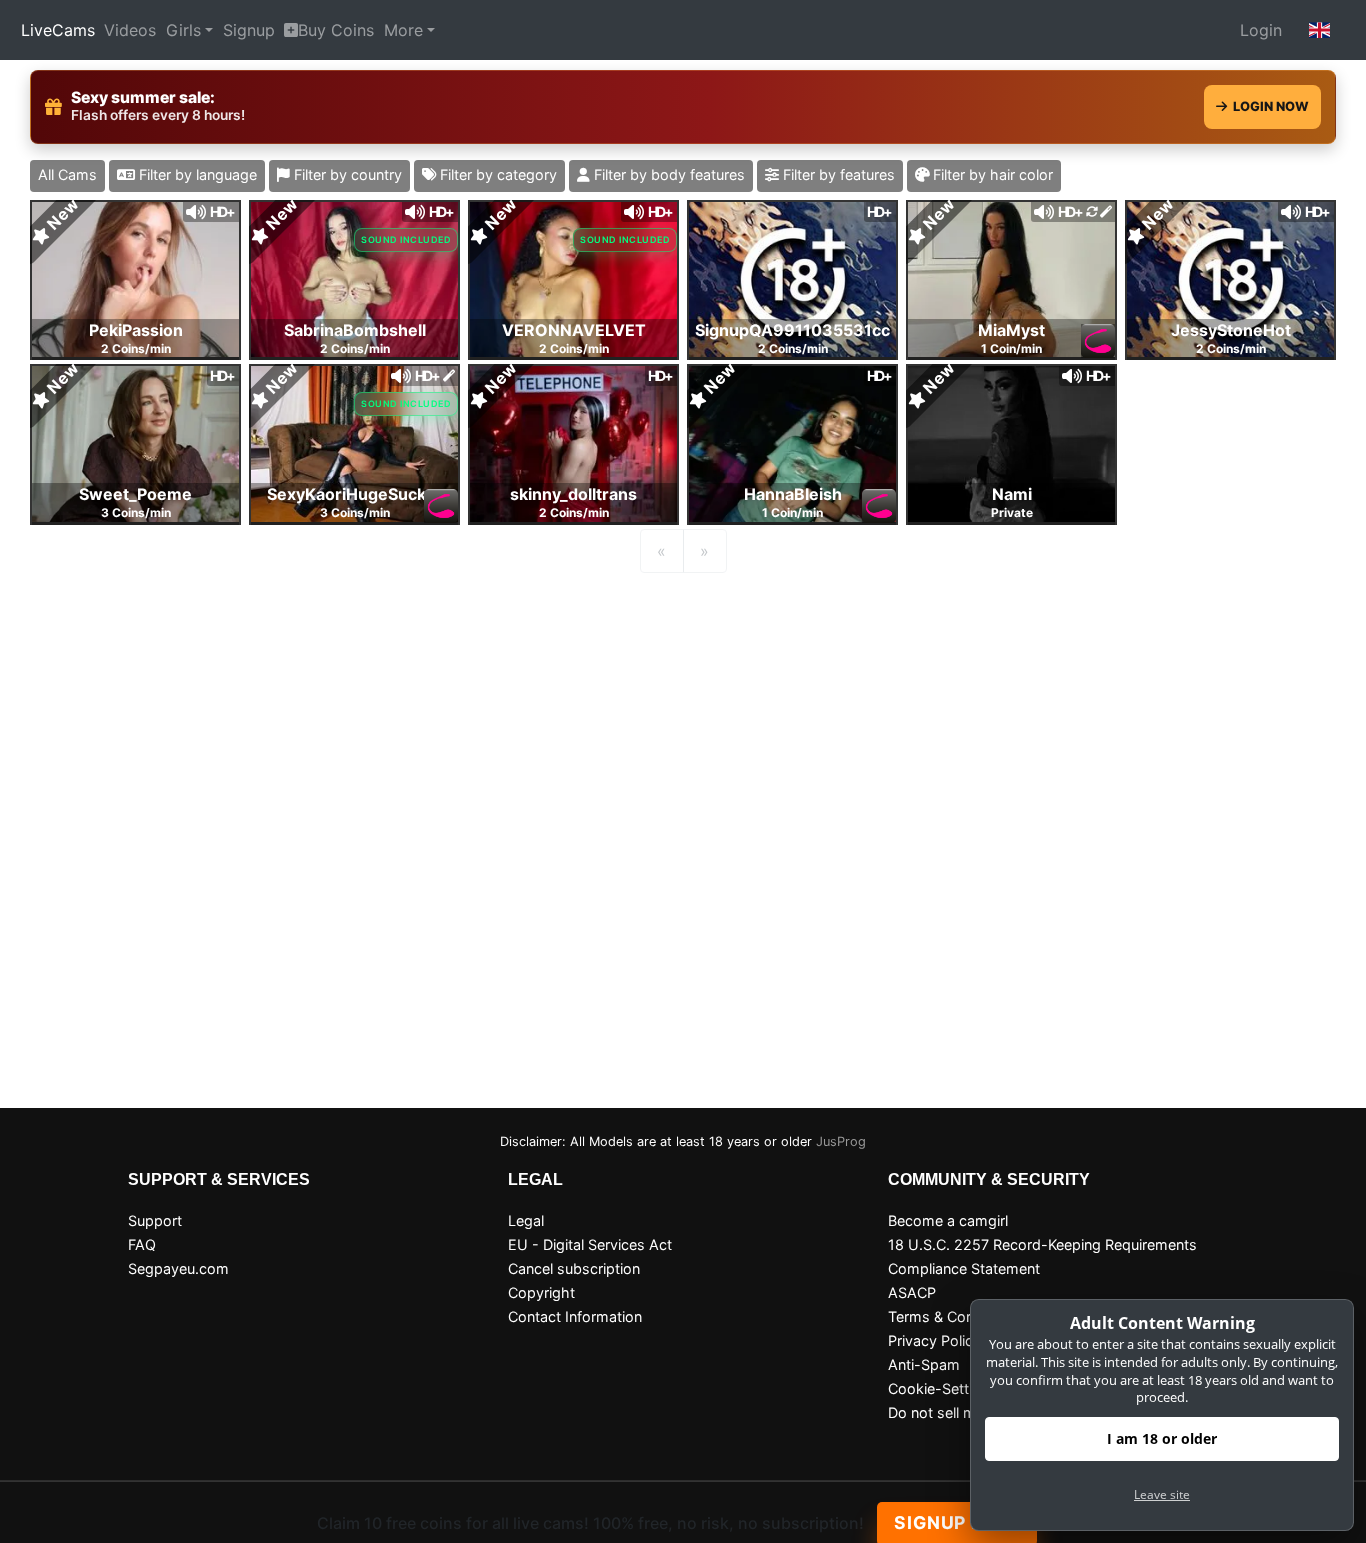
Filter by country (346, 174)
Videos (130, 30)
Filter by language (196, 174)
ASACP (912, 1292)
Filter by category (496, 174)
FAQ (142, 1244)
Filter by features (837, 174)
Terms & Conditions (953, 1316)
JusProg (841, 1141)
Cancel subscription (574, 1268)
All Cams (67, 174)
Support (155, 1220)
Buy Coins (336, 30)
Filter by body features (667, 174)
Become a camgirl (948, 1220)
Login (1261, 30)
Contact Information (575, 1316)
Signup (249, 30)
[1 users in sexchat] (135, 278)
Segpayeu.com (178, 1268)
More (403, 30)
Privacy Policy (934, 1340)
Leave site (1162, 1494)
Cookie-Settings (942, 1388)
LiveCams (58, 30)
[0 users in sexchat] (354, 278)
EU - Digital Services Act (590, 1244)
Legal (526, 1220)
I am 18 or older (1162, 1438)
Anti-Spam (924, 1364)
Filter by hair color (991, 174)
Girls (183, 30)
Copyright (541, 1292)
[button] (1320, 30)
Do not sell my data (953, 1412)
